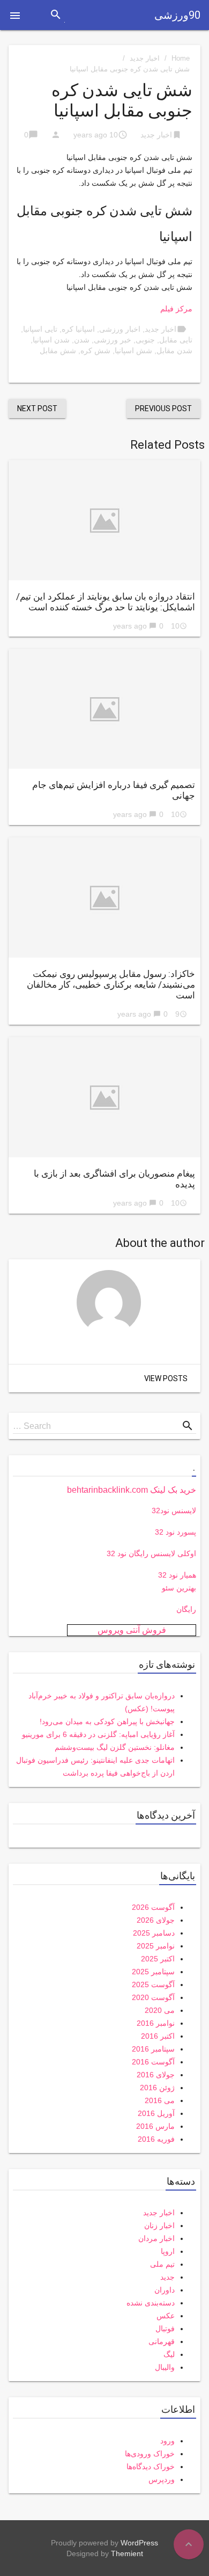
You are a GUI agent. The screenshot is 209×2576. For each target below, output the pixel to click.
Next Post (37, 408)
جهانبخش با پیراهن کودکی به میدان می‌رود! (107, 1721)
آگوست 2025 (153, 1984)
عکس (166, 2316)
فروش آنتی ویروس (132, 1630)
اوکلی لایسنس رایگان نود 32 (151, 1553)
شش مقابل (58, 351)
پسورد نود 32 (176, 1532)
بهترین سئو (179, 1588)
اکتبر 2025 (158, 1959)
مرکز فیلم (176, 309)
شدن (82, 340)
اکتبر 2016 (158, 2036)
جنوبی (145, 340)
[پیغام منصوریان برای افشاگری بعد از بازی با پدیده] (104, 1097)
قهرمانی (162, 2341)
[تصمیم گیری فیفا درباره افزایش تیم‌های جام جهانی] (104, 709)
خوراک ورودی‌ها (150, 2454)
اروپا (168, 2251)
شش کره (95, 351)
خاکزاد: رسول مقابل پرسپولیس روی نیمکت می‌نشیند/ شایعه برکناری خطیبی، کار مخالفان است (111, 984)
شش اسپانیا (133, 351)
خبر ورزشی (113, 340)
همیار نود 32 (177, 1575)
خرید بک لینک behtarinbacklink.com (132, 1490)
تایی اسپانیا (40, 329)
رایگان (186, 1609)
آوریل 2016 (156, 2113)
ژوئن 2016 (157, 2088)
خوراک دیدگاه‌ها (151, 2466)
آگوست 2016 (153, 2062)
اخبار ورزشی (120, 329)
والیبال (165, 2367)
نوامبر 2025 (156, 1946)
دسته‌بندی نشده (151, 2303)
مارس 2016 (155, 2126)
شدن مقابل (174, 351)
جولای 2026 (156, 1920)
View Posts (166, 1378)
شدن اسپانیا (51, 340)
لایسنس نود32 (174, 1510)
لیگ (169, 2354)
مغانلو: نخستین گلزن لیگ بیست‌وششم (115, 1747)
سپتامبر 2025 (153, 1972)
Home (181, 58)
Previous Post (163, 408)
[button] (15, 15)
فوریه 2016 (156, 2139)
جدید (167, 2277)
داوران (165, 2290)
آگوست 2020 (153, 1997)
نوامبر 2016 (156, 2023)
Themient (127, 2553)
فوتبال (165, 2329)
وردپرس (162, 2479)
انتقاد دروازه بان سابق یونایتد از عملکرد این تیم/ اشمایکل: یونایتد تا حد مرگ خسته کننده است (106, 602)
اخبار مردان (156, 2238)
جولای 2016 (156, 2075)
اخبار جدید (145, 58)
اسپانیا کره (78, 329)
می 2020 (160, 2010)
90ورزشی (177, 15)
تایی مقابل (176, 340)
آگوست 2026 (153, 1907)
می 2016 (160, 2100)
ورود (167, 2441)
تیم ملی (162, 2264)
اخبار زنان (159, 2225)
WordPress (139, 2543)
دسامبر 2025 (154, 1933)
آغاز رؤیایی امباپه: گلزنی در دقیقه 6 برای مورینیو (98, 1734)
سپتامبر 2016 (153, 2049)
